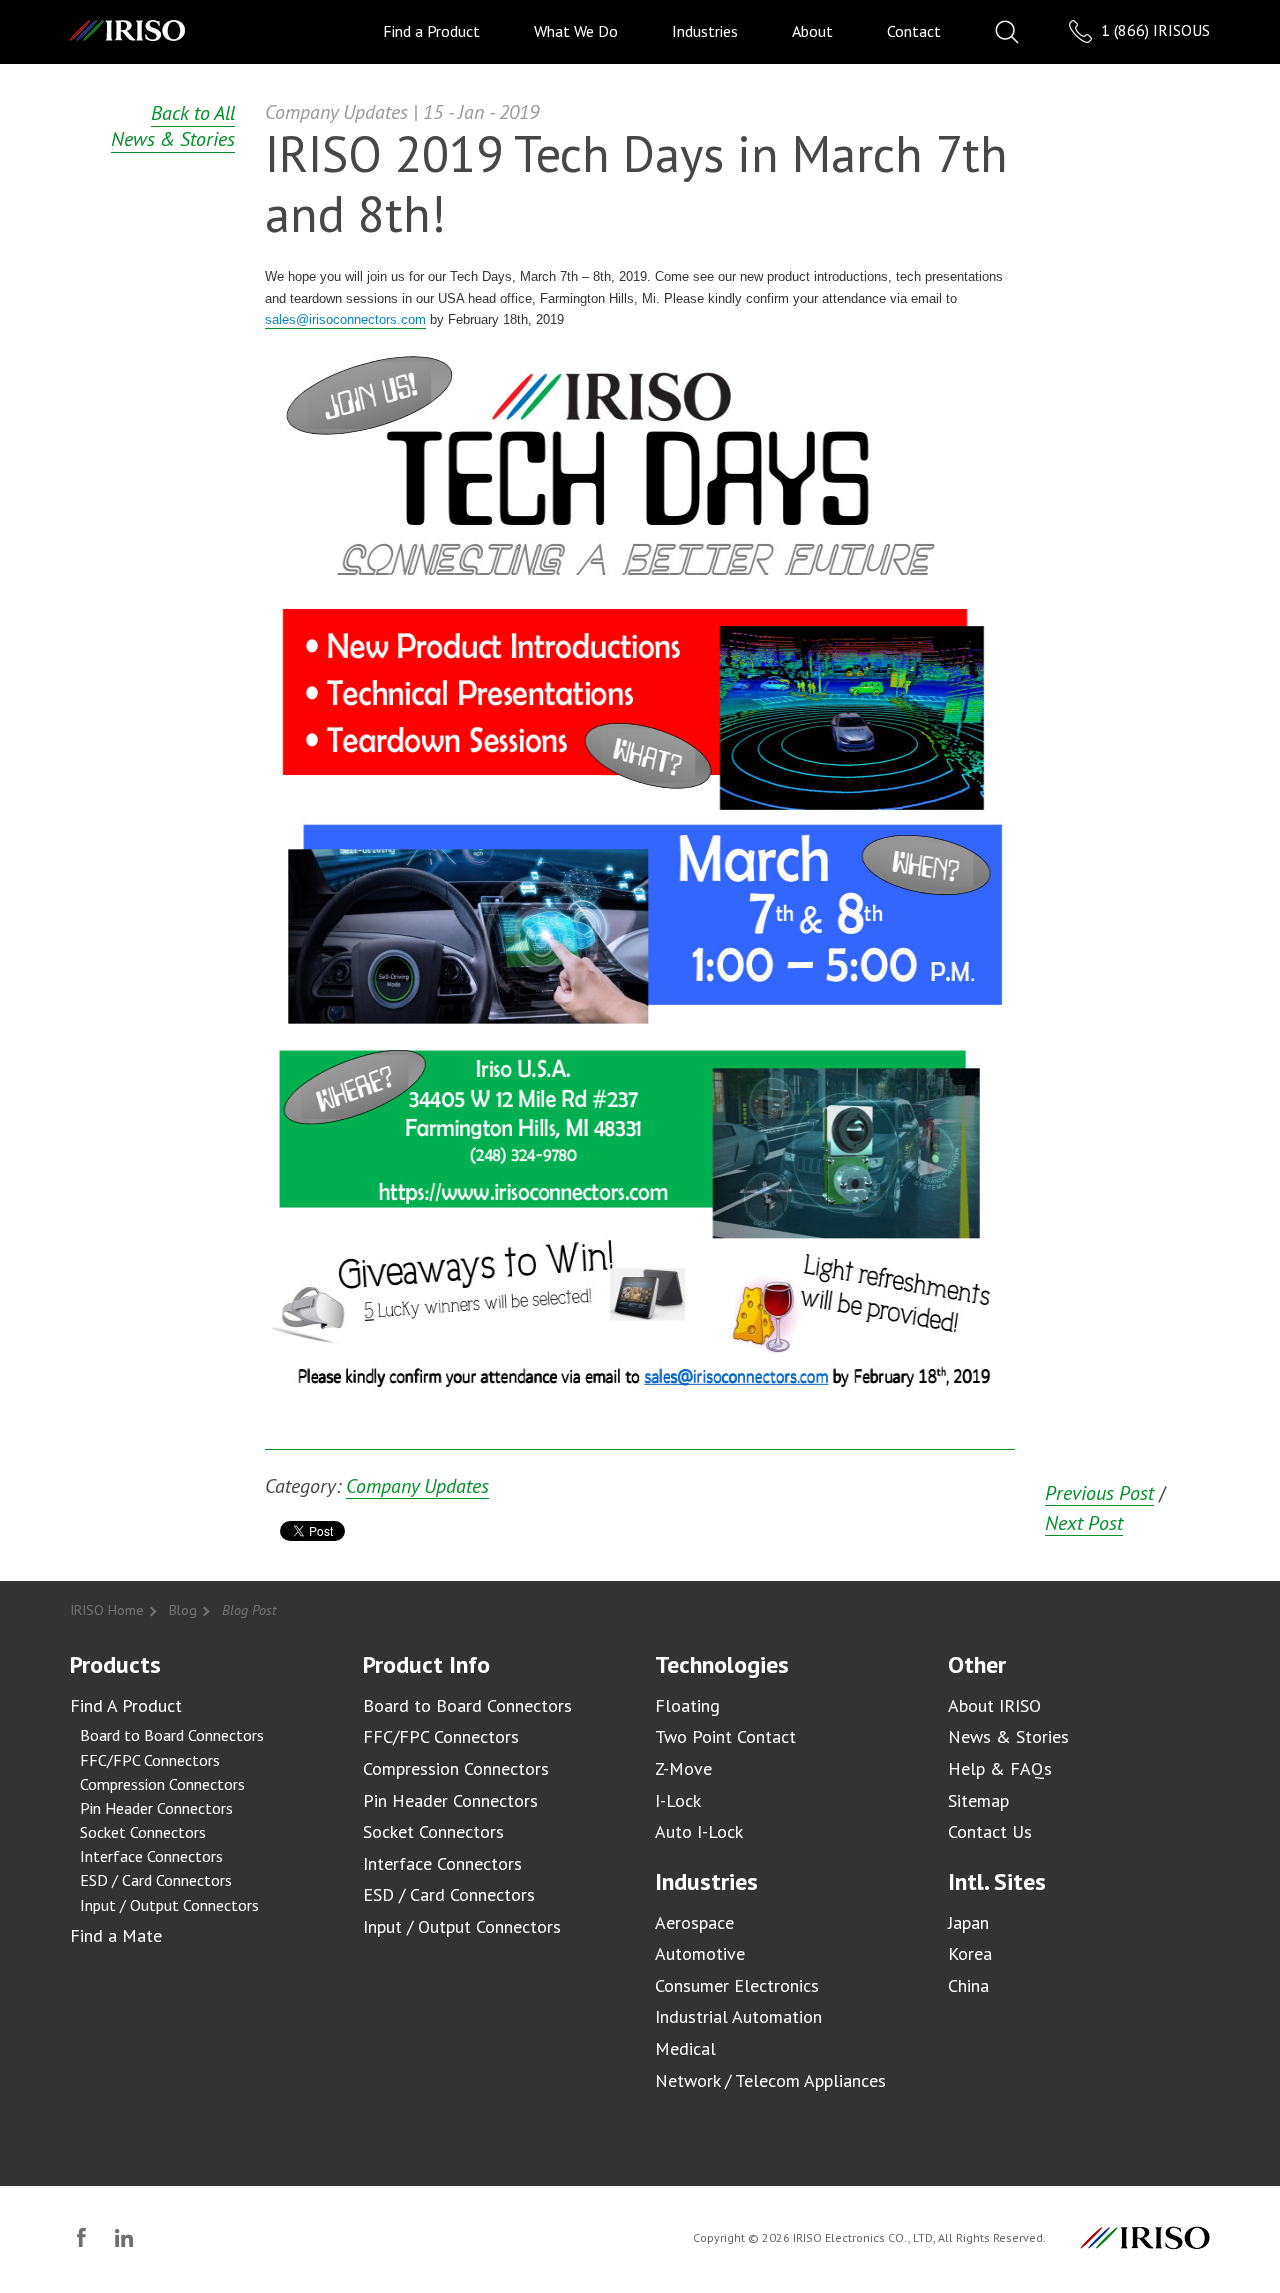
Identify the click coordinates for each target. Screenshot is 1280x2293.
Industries (705, 31)
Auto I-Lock (699, 1831)
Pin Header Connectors (156, 1808)
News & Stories (1008, 1736)
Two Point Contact (725, 1736)
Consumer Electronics (737, 1985)
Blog (183, 1610)
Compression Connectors (162, 1784)
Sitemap (978, 1800)
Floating (687, 1705)
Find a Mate (116, 1935)
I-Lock (678, 1800)
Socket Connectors (143, 1832)
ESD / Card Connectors (156, 1880)
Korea (970, 1953)
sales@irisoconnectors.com (345, 319)
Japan (968, 1922)
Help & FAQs (1000, 1768)
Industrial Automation (738, 2016)
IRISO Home (107, 1610)
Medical (685, 2048)
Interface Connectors (151, 1856)
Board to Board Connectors (172, 1735)
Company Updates (417, 1486)
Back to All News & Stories (173, 126)
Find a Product (431, 31)
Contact (914, 31)
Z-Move (683, 1768)
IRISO (127, 30)
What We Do (576, 31)
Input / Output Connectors (169, 1905)
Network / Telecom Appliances (770, 2080)
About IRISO (994, 1705)
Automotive (700, 1953)
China (968, 1985)
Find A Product (126, 1705)
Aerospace (694, 1922)
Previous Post (1099, 1493)
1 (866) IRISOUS (1153, 30)
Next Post (1084, 1523)
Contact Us (990, 1831)
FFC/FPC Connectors (150, 1760)
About (812, 31)
